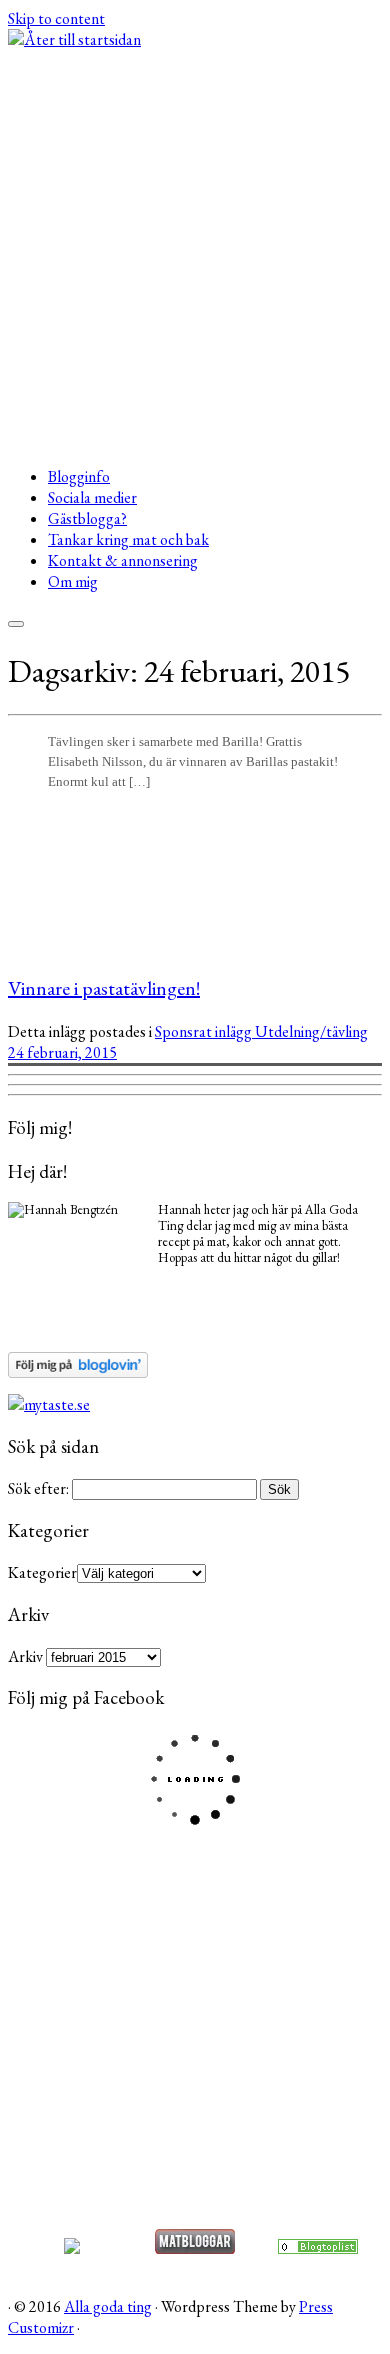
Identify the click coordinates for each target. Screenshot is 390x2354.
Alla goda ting (108, 2306)
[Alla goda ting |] (74, 39)
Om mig (73, 581)
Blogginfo (79, 476)
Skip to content (56, 18)
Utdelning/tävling (311, 1031)
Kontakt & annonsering (123, 560)
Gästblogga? (87, 518)
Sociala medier (92, 497)
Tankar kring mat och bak (128, 539)
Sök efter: (38, 1488)
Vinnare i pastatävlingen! (104, 988)
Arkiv (25, 1656)
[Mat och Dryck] (318, 2248)
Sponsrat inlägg (205, 1031)
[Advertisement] (195, 255)
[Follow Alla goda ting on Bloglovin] (78, 1372)
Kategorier (42, 1572)
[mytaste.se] (49, 1404)
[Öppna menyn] (16, 624)
